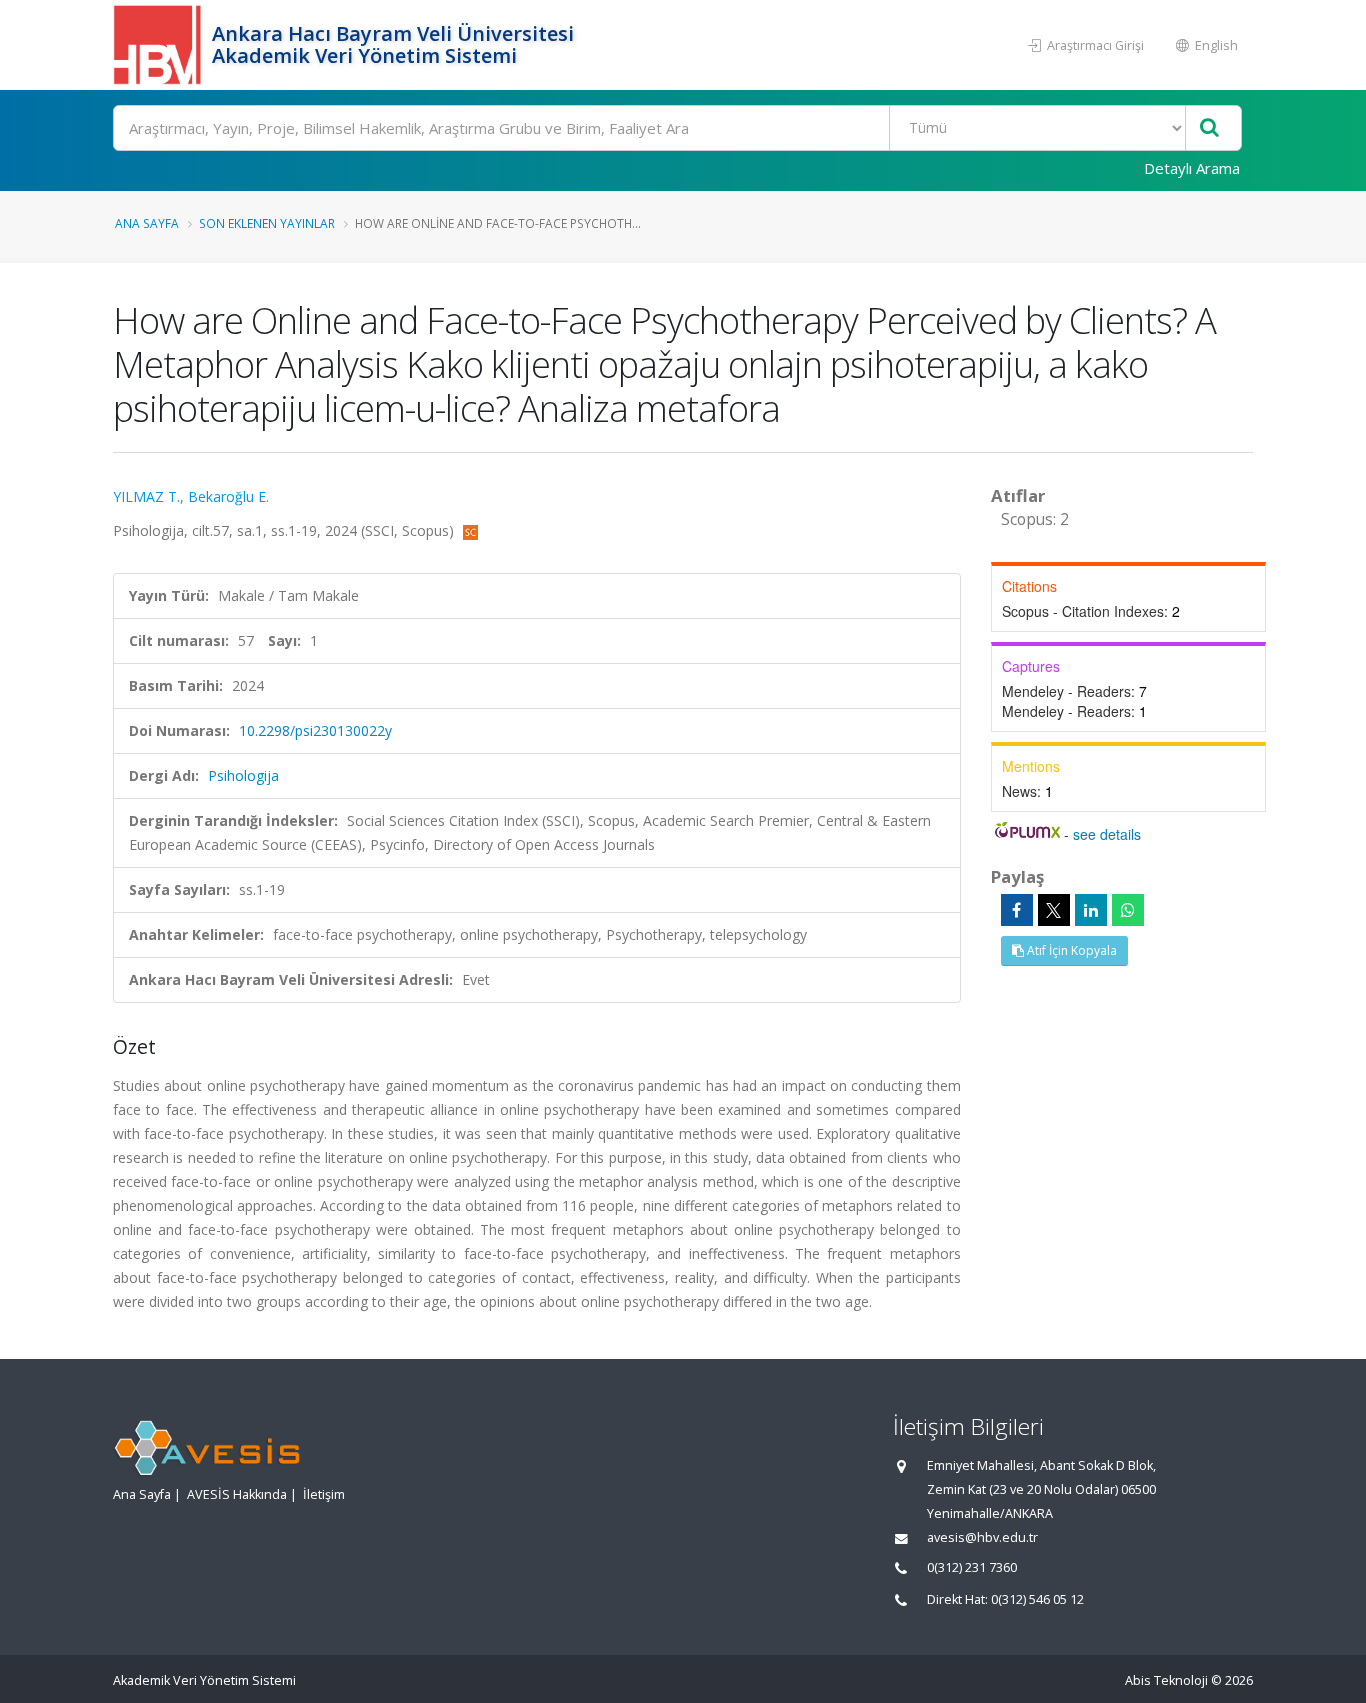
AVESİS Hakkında (237, 1494)
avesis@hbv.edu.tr (982, 1537)
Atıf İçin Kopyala (1070, 950)
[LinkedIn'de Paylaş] (1091, 910)
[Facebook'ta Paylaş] (1017, 910)
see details (1107, 834)
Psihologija (243, 775)
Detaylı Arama (1192, 168)
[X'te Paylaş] (1054, 910)
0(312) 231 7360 (972, 1567)
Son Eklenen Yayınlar (267, 223)
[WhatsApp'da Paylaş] (1128, 910)
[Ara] (1209, 128)
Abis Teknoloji (1166, 1680)
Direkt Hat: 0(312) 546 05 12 (1005, 1599)
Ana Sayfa (147, 223)
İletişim (324, 1494)
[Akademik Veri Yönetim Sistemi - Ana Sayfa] (160, 45)
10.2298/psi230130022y (315, 730)
